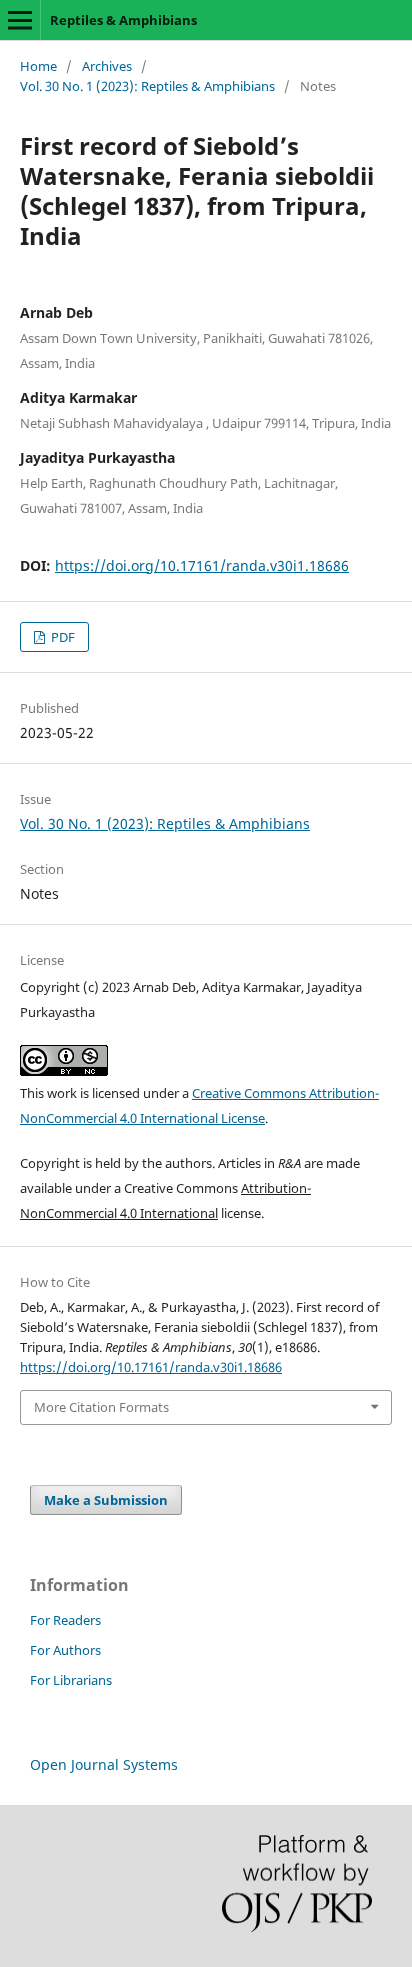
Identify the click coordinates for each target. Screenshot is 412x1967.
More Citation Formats (101, 1407)
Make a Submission (106, 1500)
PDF (61, 637)
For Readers (65, 1620)
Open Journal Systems (104, 1764)
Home (38, 66)
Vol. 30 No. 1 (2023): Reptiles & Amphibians (147, 86)
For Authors (65, 1650)
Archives (107, 66)
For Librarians (71, 1680)
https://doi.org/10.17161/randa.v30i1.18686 (202, 565)
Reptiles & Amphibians (123, 20)
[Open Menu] (20, 20)
